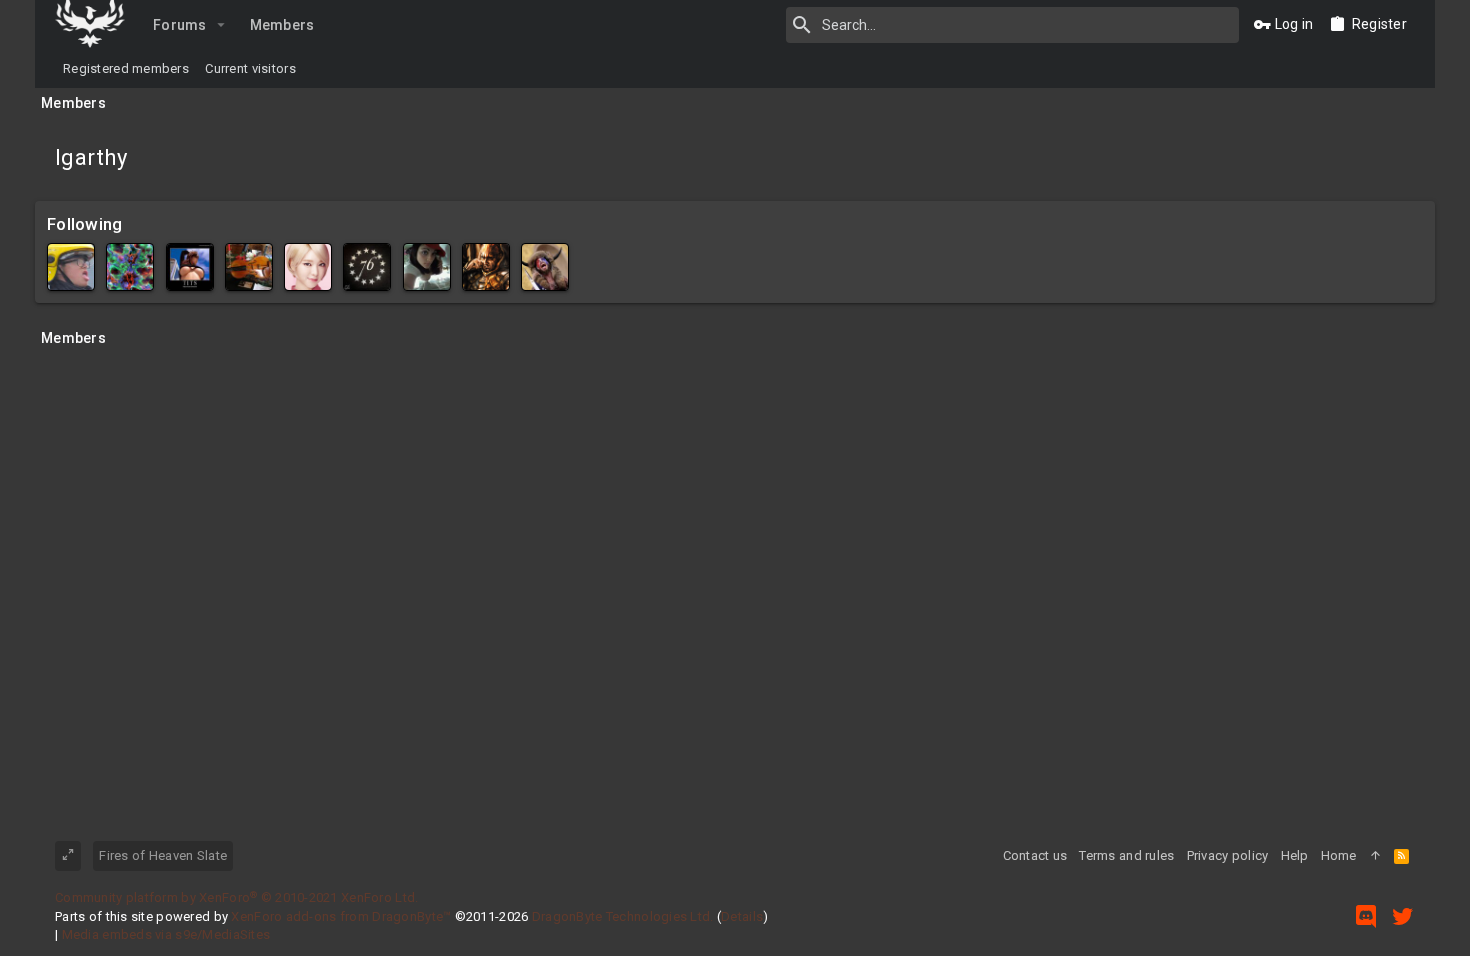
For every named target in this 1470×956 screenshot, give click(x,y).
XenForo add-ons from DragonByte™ (341, 916)
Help (1295, 855)
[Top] (1375, 856)
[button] (221, 25)
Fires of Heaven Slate (163, 855)
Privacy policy (1228, 855)
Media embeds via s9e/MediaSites (166, 934)
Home (1339, 855)
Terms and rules (1126, 855)
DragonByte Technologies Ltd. (623, 916)
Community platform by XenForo (236, 897)
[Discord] (1366, 916)
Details (742, 916)
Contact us (1035, 855)
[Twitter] (1403, 916)
